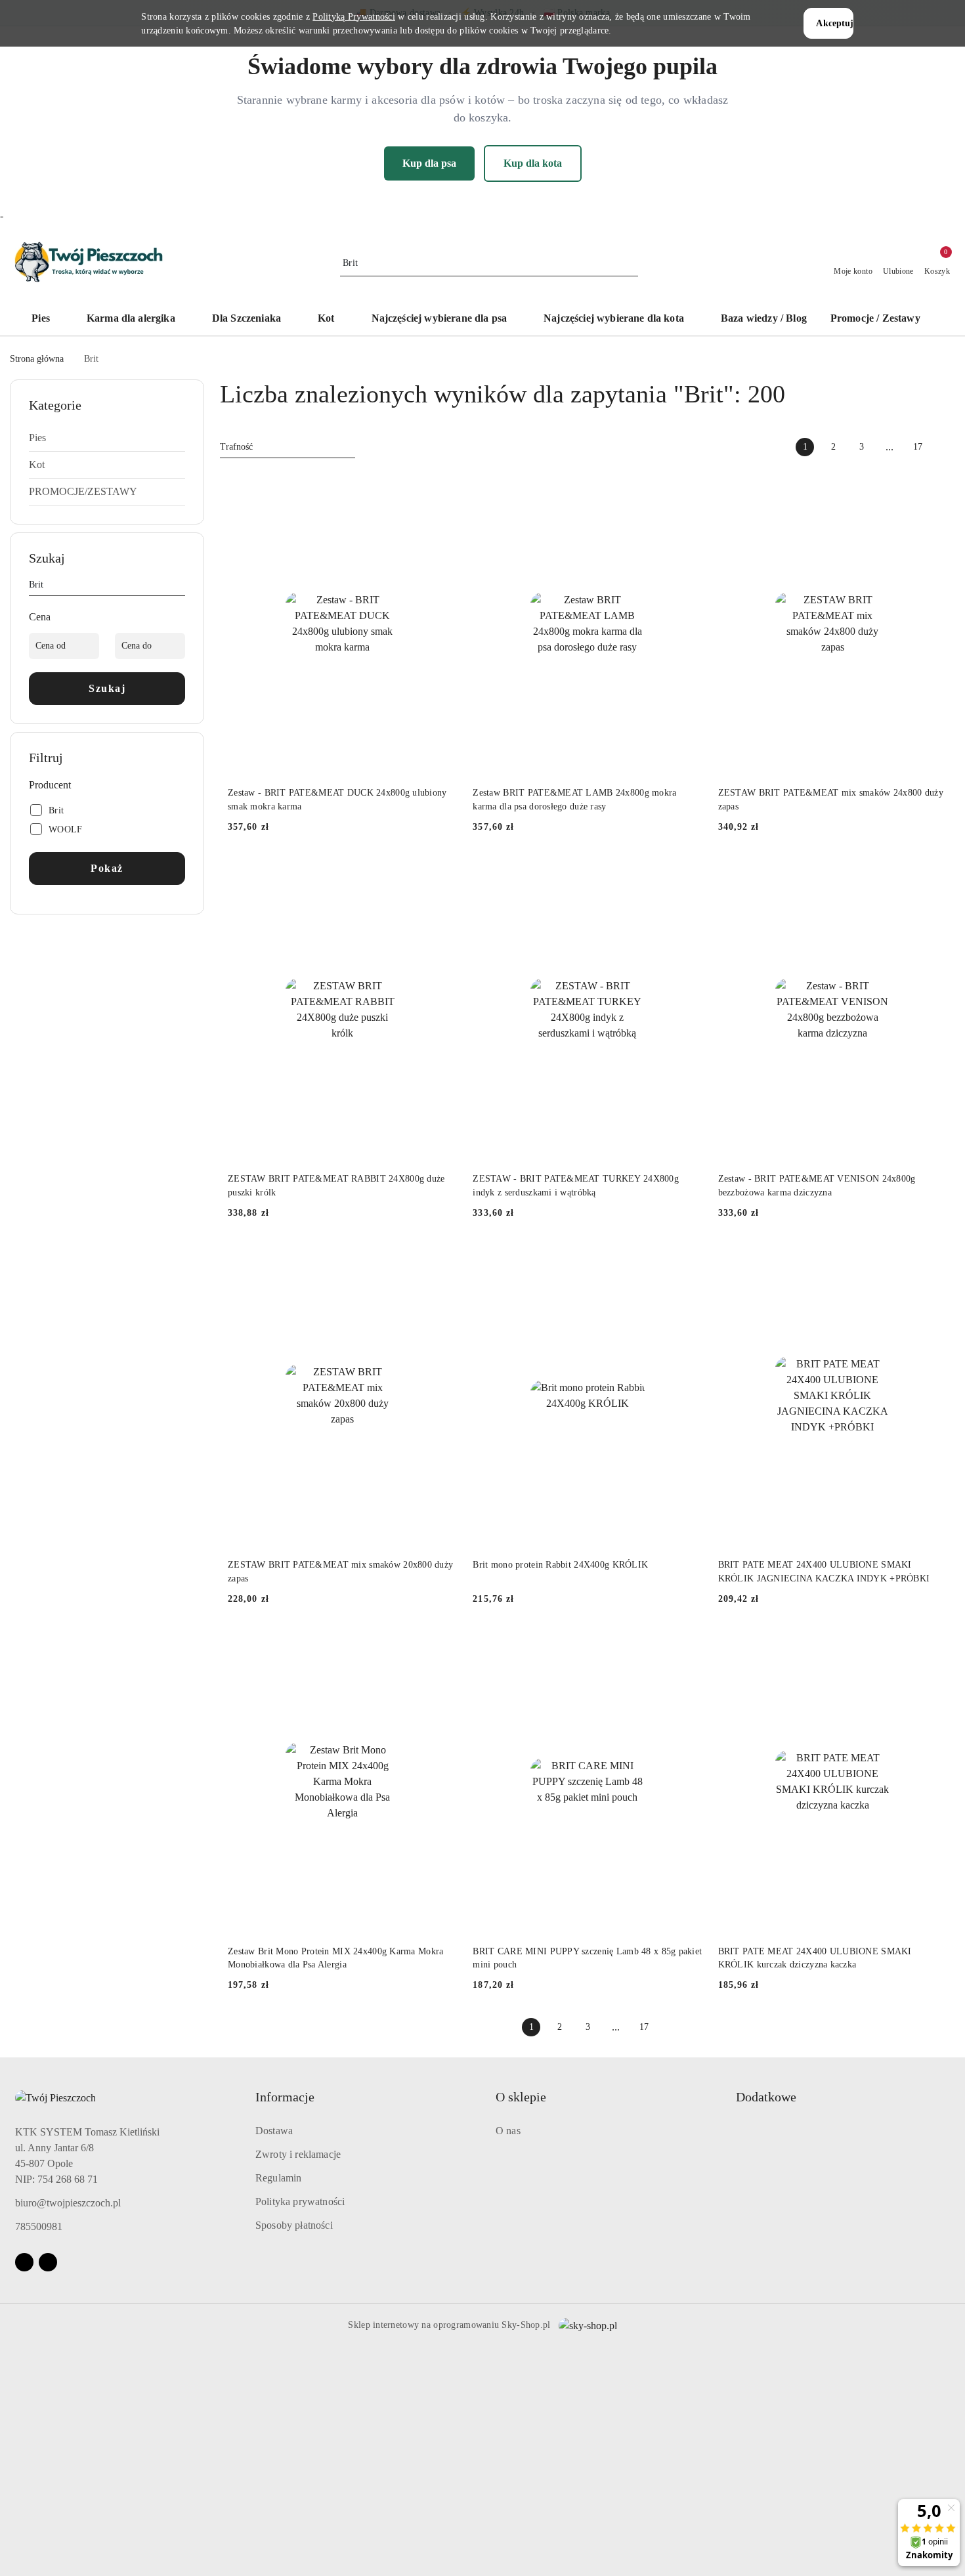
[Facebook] (24, 2262)
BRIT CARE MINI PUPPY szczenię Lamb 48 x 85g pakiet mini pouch (587, 1958)
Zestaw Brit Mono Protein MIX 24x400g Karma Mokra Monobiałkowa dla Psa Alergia (335, 1958)
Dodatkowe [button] (766, 2097)
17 (918, 447)
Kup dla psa (429, 163)
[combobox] (288, 447)
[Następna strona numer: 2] (946, 447)
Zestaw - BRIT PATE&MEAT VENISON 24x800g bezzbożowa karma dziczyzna (817, 1185)
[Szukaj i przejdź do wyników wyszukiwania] (630, 263)
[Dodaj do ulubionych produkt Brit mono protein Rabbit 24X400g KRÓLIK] (687, 1258)
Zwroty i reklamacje (298, 2154)
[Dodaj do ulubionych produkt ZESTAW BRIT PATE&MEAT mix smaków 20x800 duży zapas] (442, 1258)
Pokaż (107, 868)
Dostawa (274, 2131)
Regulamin (278, 2178)
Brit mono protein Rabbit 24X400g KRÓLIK (560, 1565)
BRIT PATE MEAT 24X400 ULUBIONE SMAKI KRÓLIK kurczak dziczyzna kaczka (815, 1958)
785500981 (39, 2226)
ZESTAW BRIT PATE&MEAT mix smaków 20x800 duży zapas (340, 1571)
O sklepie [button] (521, 2097)
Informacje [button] (285, 2097)
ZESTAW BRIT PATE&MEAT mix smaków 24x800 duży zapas (831, 799)
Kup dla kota (533, 163)
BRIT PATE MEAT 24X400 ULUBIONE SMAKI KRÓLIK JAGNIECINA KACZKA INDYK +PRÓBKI (824, 1571)
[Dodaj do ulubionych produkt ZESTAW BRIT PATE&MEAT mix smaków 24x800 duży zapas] (932, 486)
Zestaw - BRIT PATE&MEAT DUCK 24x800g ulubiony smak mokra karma (337, 799)
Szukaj (107, 688)
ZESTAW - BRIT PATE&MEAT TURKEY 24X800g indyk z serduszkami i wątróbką (576, 1185)
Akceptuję (834, 23)
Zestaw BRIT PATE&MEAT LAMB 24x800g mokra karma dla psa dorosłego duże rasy (574, 799)
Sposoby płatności (294, 2225)
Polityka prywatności (300, 2201)
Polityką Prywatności (354, 17)
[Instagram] (48, 2262)
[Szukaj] (180, 587)
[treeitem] (107, 438)
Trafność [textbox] (236, 447)
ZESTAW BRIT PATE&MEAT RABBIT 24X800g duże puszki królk (336, 1185)
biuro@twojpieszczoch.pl (68, 2203)
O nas (508, 2131)
